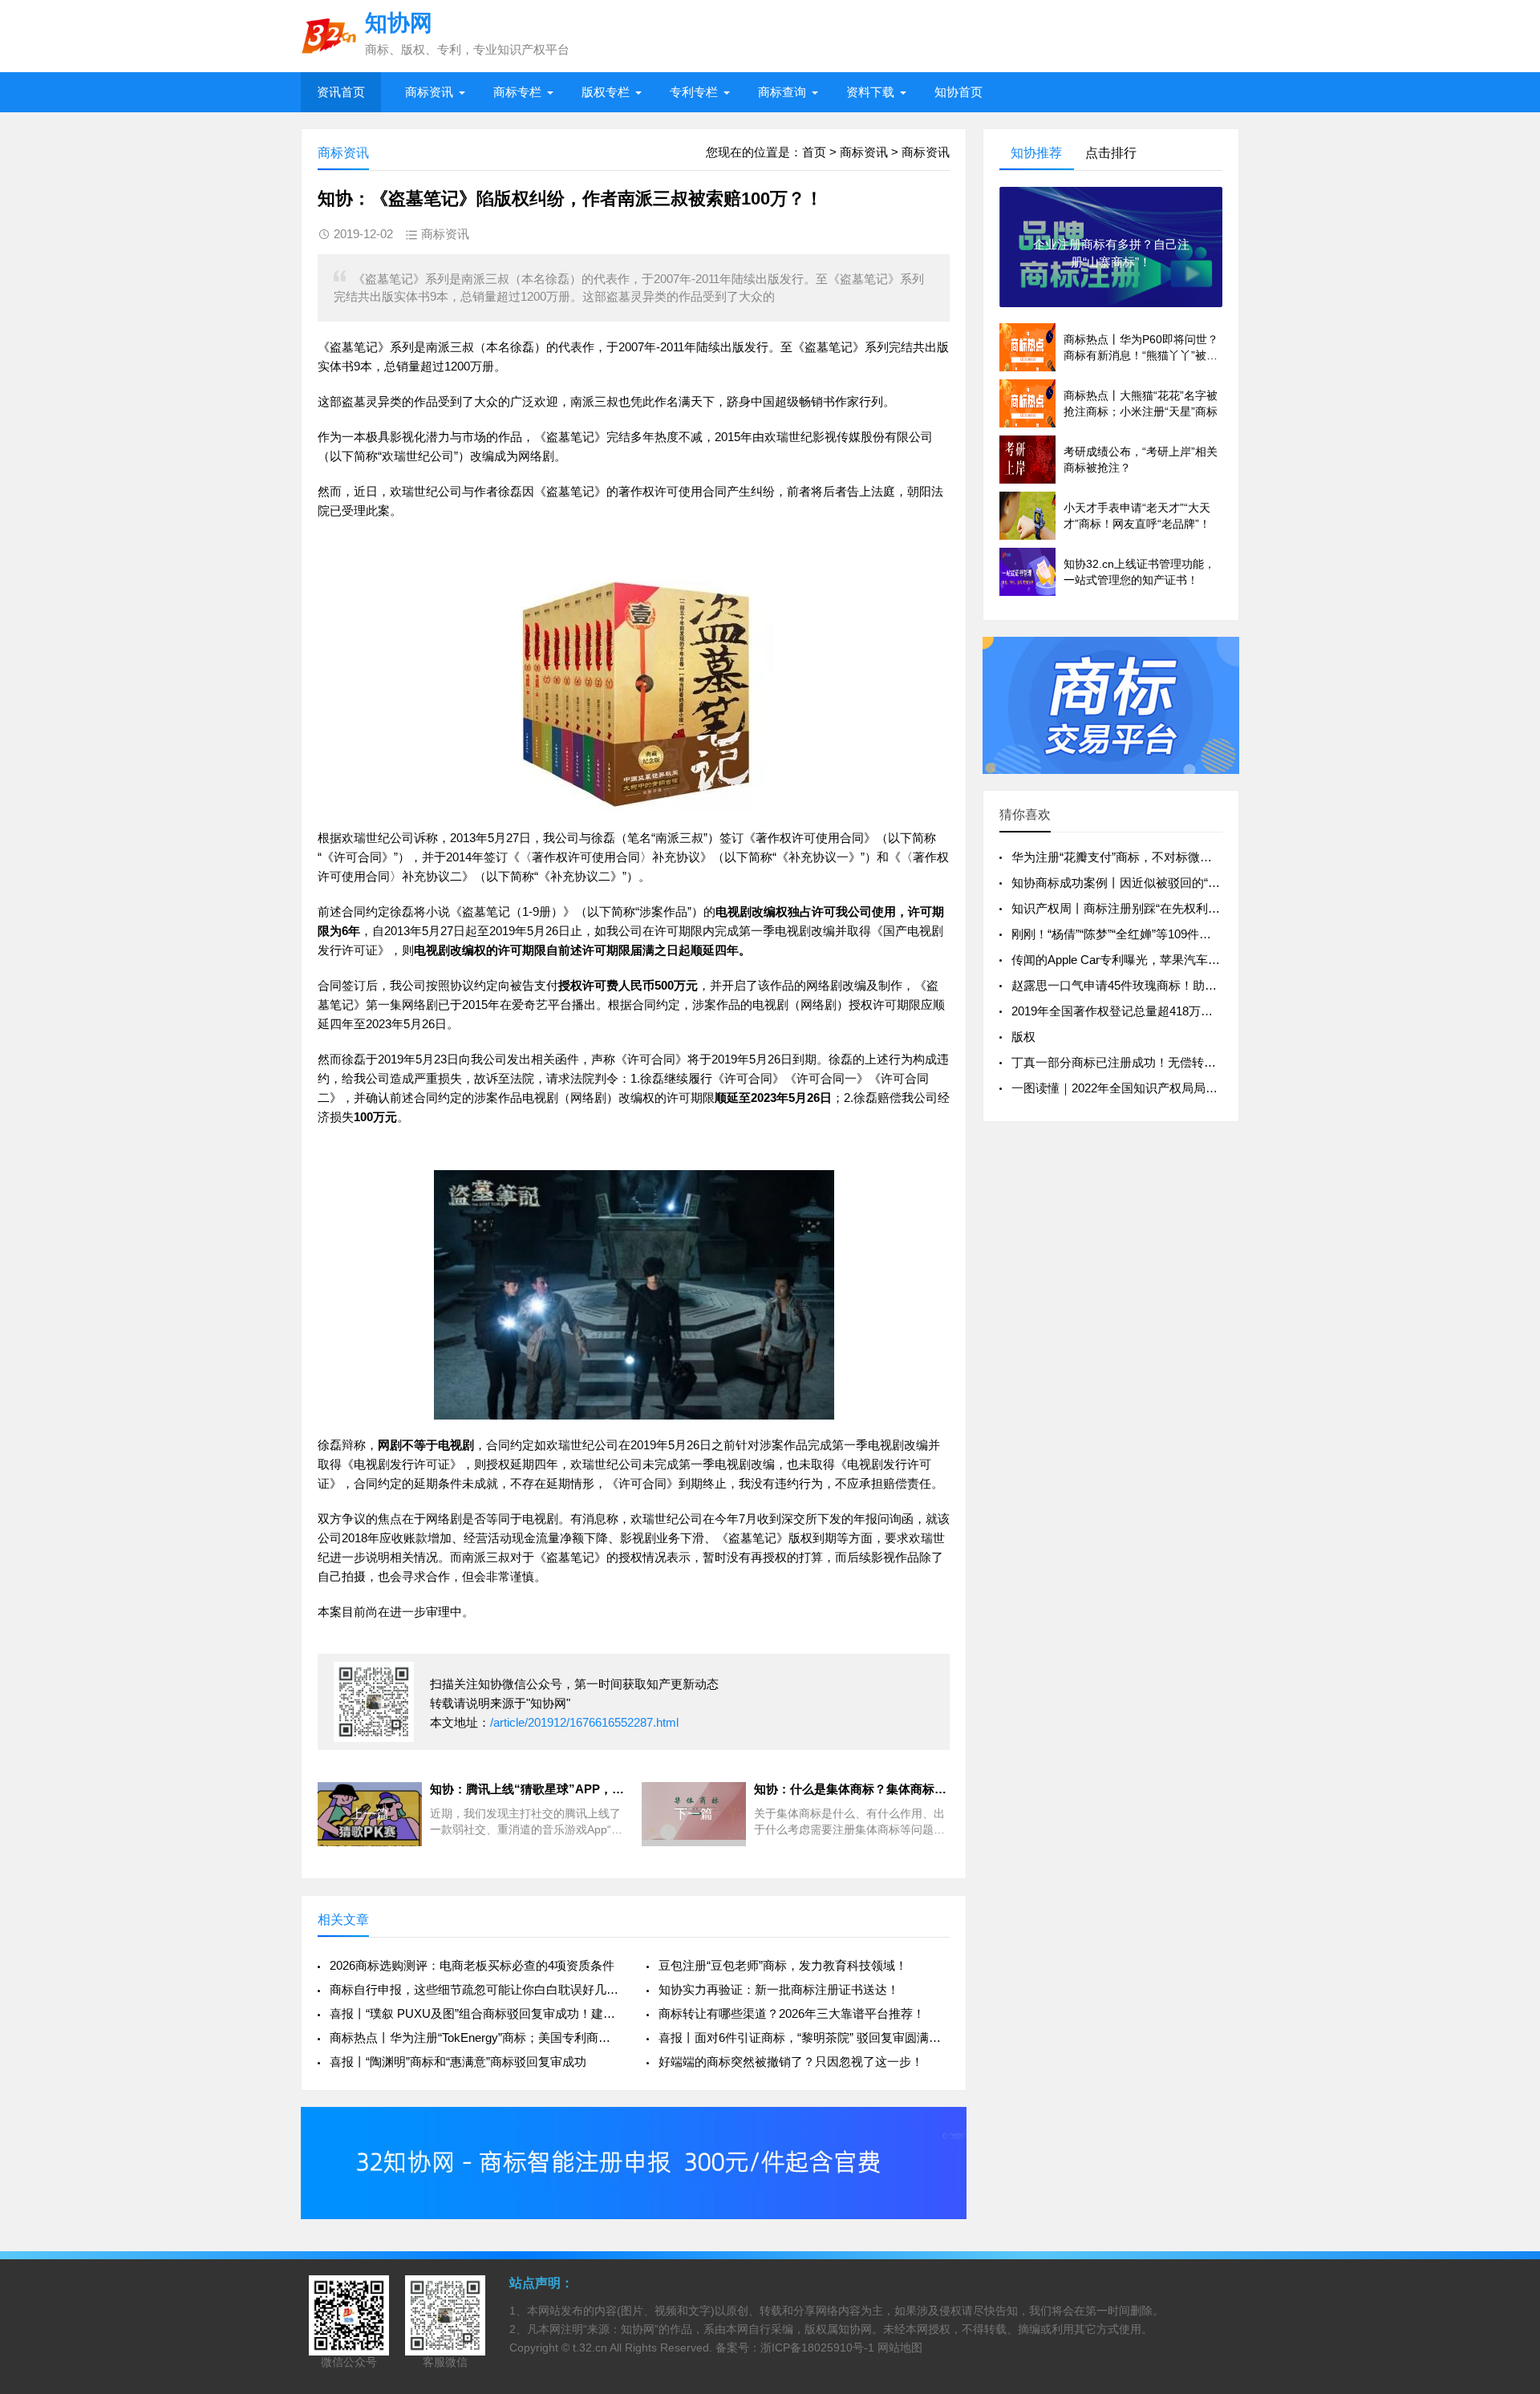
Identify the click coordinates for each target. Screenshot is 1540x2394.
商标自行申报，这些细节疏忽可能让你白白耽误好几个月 (475, 1989)
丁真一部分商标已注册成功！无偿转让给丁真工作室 (1150, 1062)
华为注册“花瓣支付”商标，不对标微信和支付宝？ (1142, 857)
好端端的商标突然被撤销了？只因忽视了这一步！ (791, 2062)
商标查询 (782, 92)
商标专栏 (517, 92)
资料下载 (870, 92)
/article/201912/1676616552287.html (584, 1722)
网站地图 (900, 2347)
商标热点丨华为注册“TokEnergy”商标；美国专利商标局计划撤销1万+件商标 (475, 2038)
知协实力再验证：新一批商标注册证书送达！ (779, 1989)
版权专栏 (606, 92)
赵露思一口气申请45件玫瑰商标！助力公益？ (1132, 985)
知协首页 (958, 92)
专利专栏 (694, 92)
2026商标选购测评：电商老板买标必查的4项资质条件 (472, 1965)
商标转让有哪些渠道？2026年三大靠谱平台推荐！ (792, 2013)
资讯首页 (341, 92)
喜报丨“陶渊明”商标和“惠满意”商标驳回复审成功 (458, 2062)
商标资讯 (429, 92)
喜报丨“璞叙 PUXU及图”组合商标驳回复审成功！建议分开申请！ (475, 2013)
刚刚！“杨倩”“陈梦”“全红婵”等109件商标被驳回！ (1141, 934)
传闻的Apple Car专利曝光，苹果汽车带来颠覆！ (1140, 960)
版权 (1023, 1037)
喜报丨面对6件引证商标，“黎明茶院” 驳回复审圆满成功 (804, 2038)
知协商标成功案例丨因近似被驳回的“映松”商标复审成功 (1160, 883)
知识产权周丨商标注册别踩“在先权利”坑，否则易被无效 (1160, 908)
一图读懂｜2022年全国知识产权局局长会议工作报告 (1151, 1088)
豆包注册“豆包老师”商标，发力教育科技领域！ (783, 1965)
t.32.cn (590, 2347)
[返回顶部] (1507, 2138)
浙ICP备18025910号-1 (817, 2347)
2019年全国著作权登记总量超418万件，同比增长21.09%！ (1168, 1011)
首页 (814, 152)
